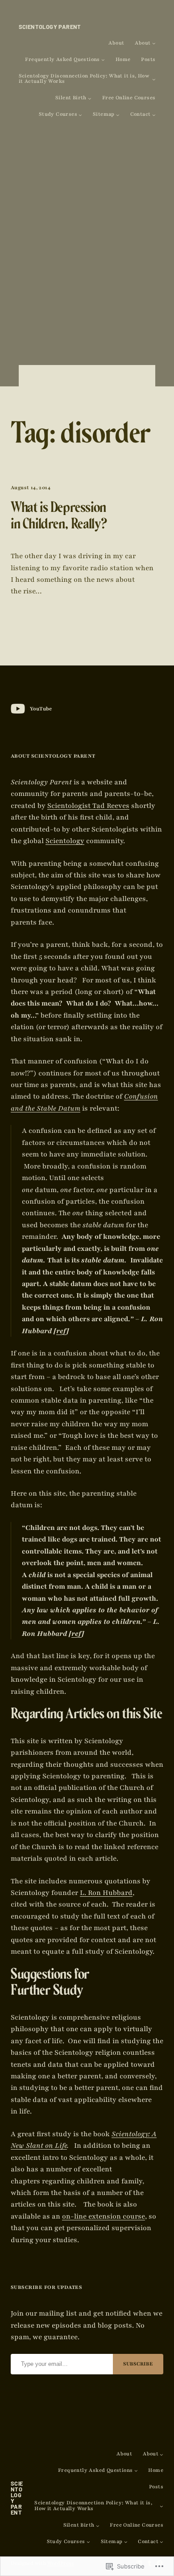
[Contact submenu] (154, 115)
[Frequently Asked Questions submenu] (103, 60)
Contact (141, 115)
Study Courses (58, 115)
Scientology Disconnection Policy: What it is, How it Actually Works (84, 79)
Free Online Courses (129, 98)
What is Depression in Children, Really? (59, 518)
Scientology (65, 841)
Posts (148, 60)
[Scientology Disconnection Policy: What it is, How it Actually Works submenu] (154, 79)
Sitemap (104, 115)
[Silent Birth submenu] (90, 98)
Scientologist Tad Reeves (88, 806)
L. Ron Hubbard (106, 1893)
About (116, 43)
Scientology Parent (50, 27)
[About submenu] (154, 43)
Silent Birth (71, 98)
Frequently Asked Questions (62, 60)
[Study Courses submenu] (80, 115)
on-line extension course (104, 2216)
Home (123, 60)
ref (61, 1331)
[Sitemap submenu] (118, 115)
